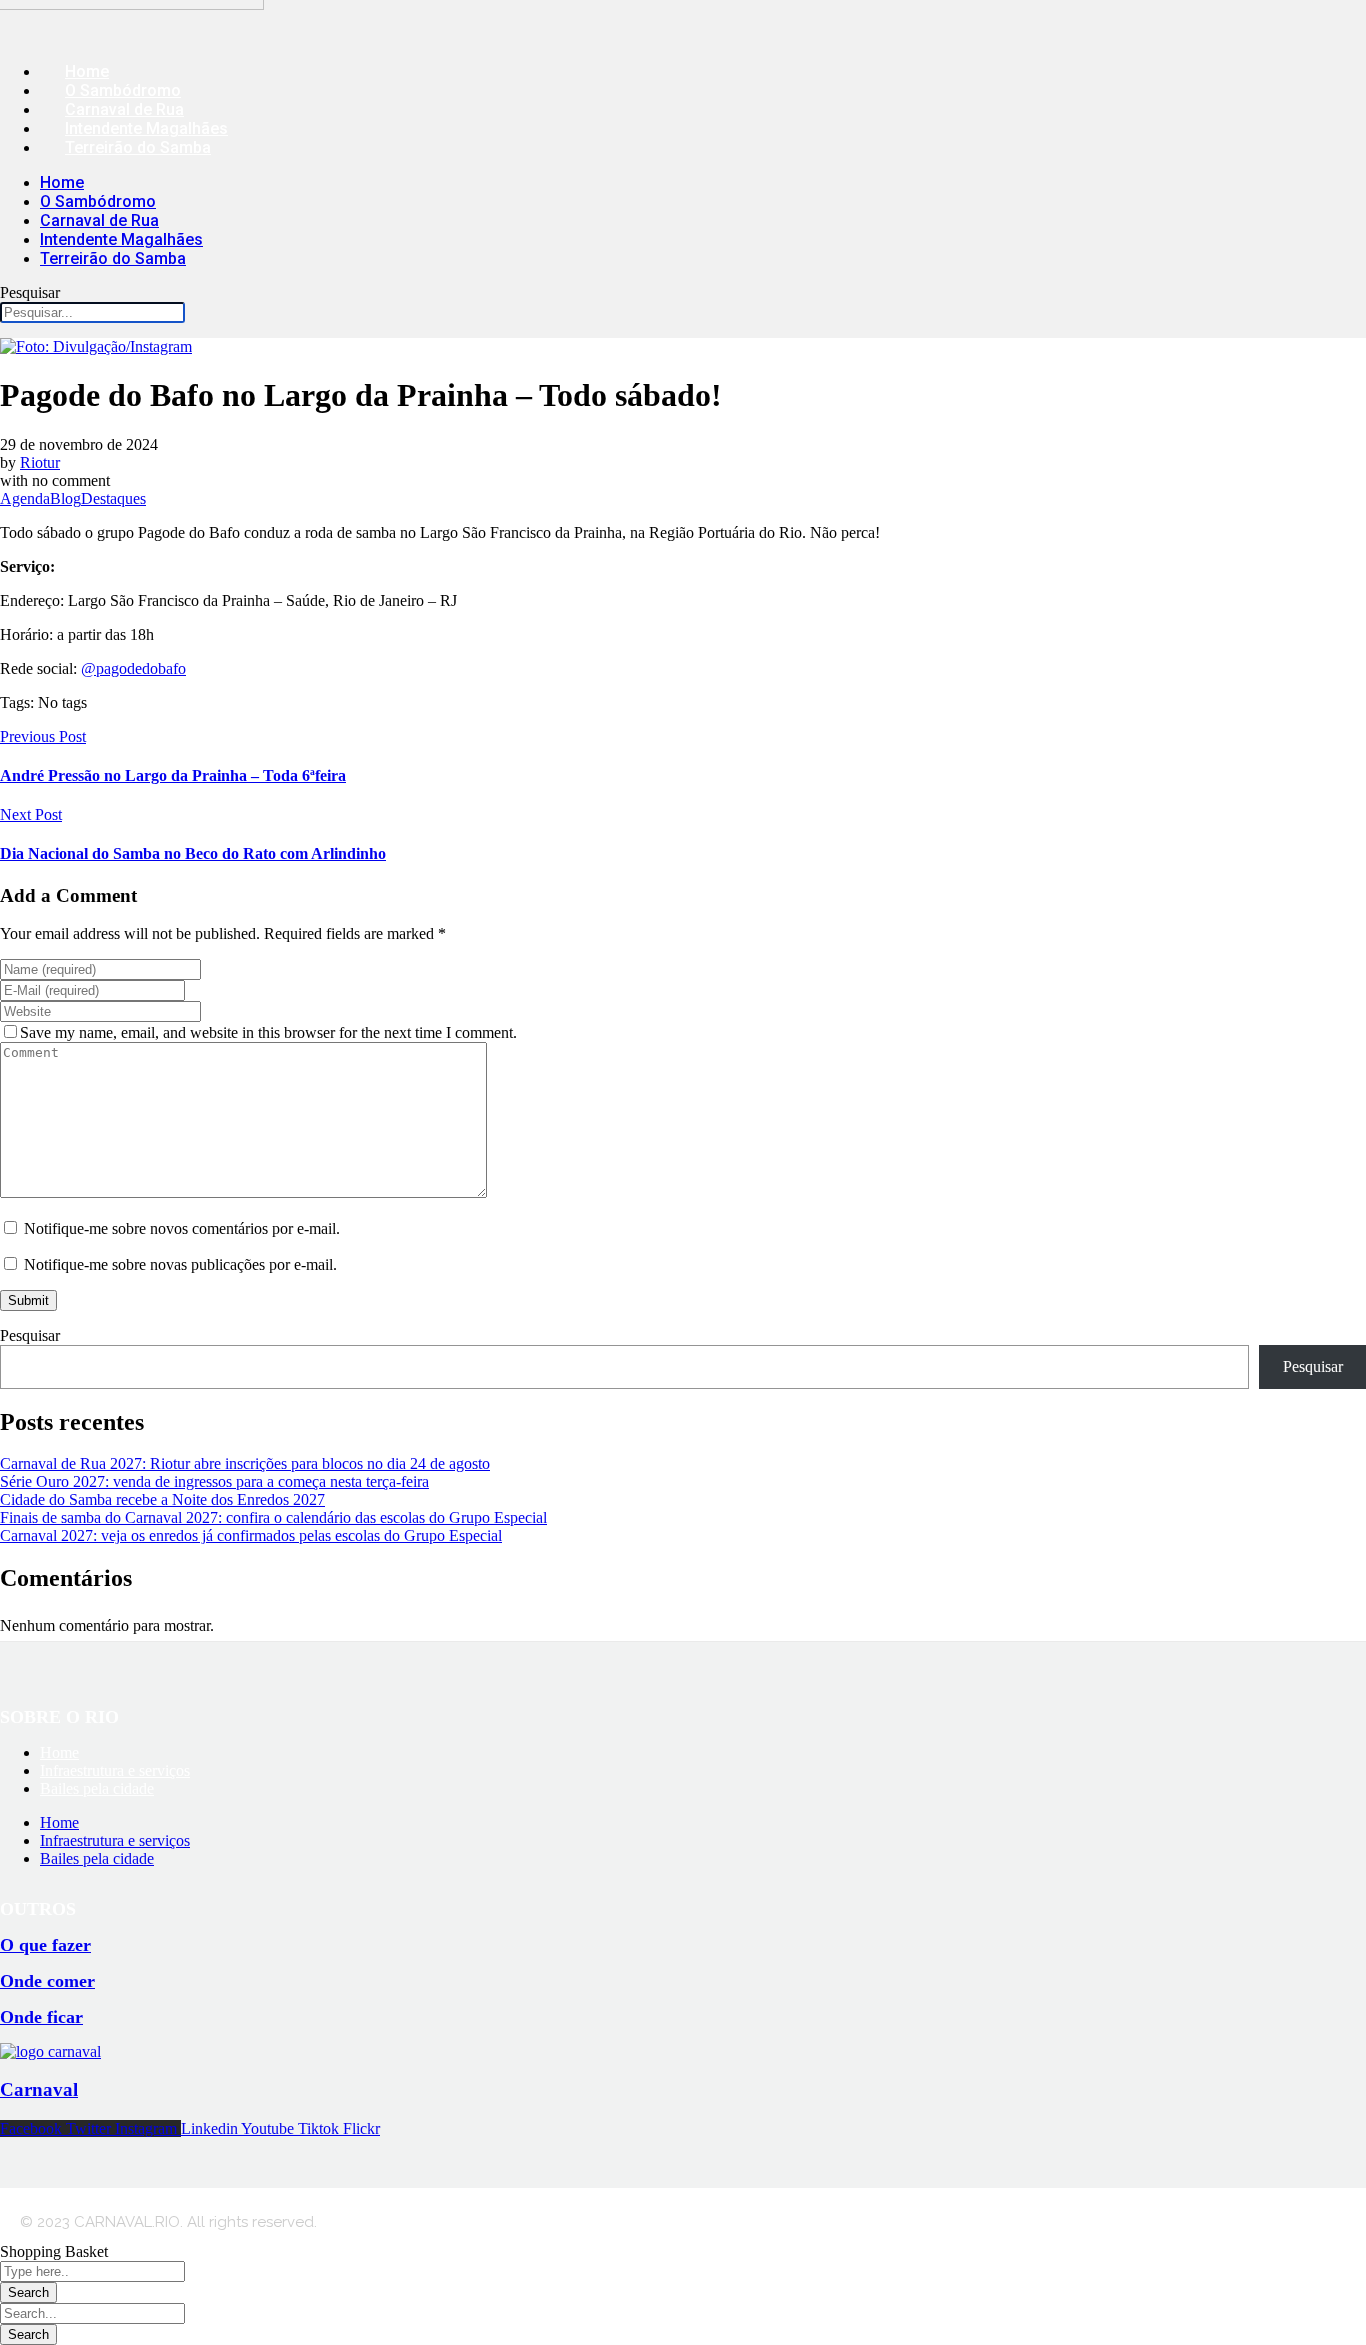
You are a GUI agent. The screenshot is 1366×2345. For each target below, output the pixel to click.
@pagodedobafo (133, 668)
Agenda (25, 498)
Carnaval (39, 2089)
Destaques (113, 498)
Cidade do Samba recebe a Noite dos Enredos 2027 (162, 1499)
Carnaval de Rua (124, 109)
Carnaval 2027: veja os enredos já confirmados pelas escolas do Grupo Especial (251, 1535)
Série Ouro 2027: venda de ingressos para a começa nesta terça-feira (214, 1481)
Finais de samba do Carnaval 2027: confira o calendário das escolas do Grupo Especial (273, 1517)
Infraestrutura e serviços (115, 1770)
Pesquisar (30, 292)
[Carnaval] (50, 2051)
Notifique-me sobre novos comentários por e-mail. (182, 1228)
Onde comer (47, 1981)
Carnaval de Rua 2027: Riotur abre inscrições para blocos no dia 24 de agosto (245, 1463)
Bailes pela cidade (97, 1788)
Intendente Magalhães (146, 128)
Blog (65, 498)
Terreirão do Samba (138, 147)
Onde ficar (41, 2017)
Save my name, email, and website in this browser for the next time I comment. (268, 1032)
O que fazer (45, 1945)
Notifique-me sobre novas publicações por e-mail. (180, 1264)
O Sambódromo (123, 90)
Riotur (40, 462)
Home (87, 71)
